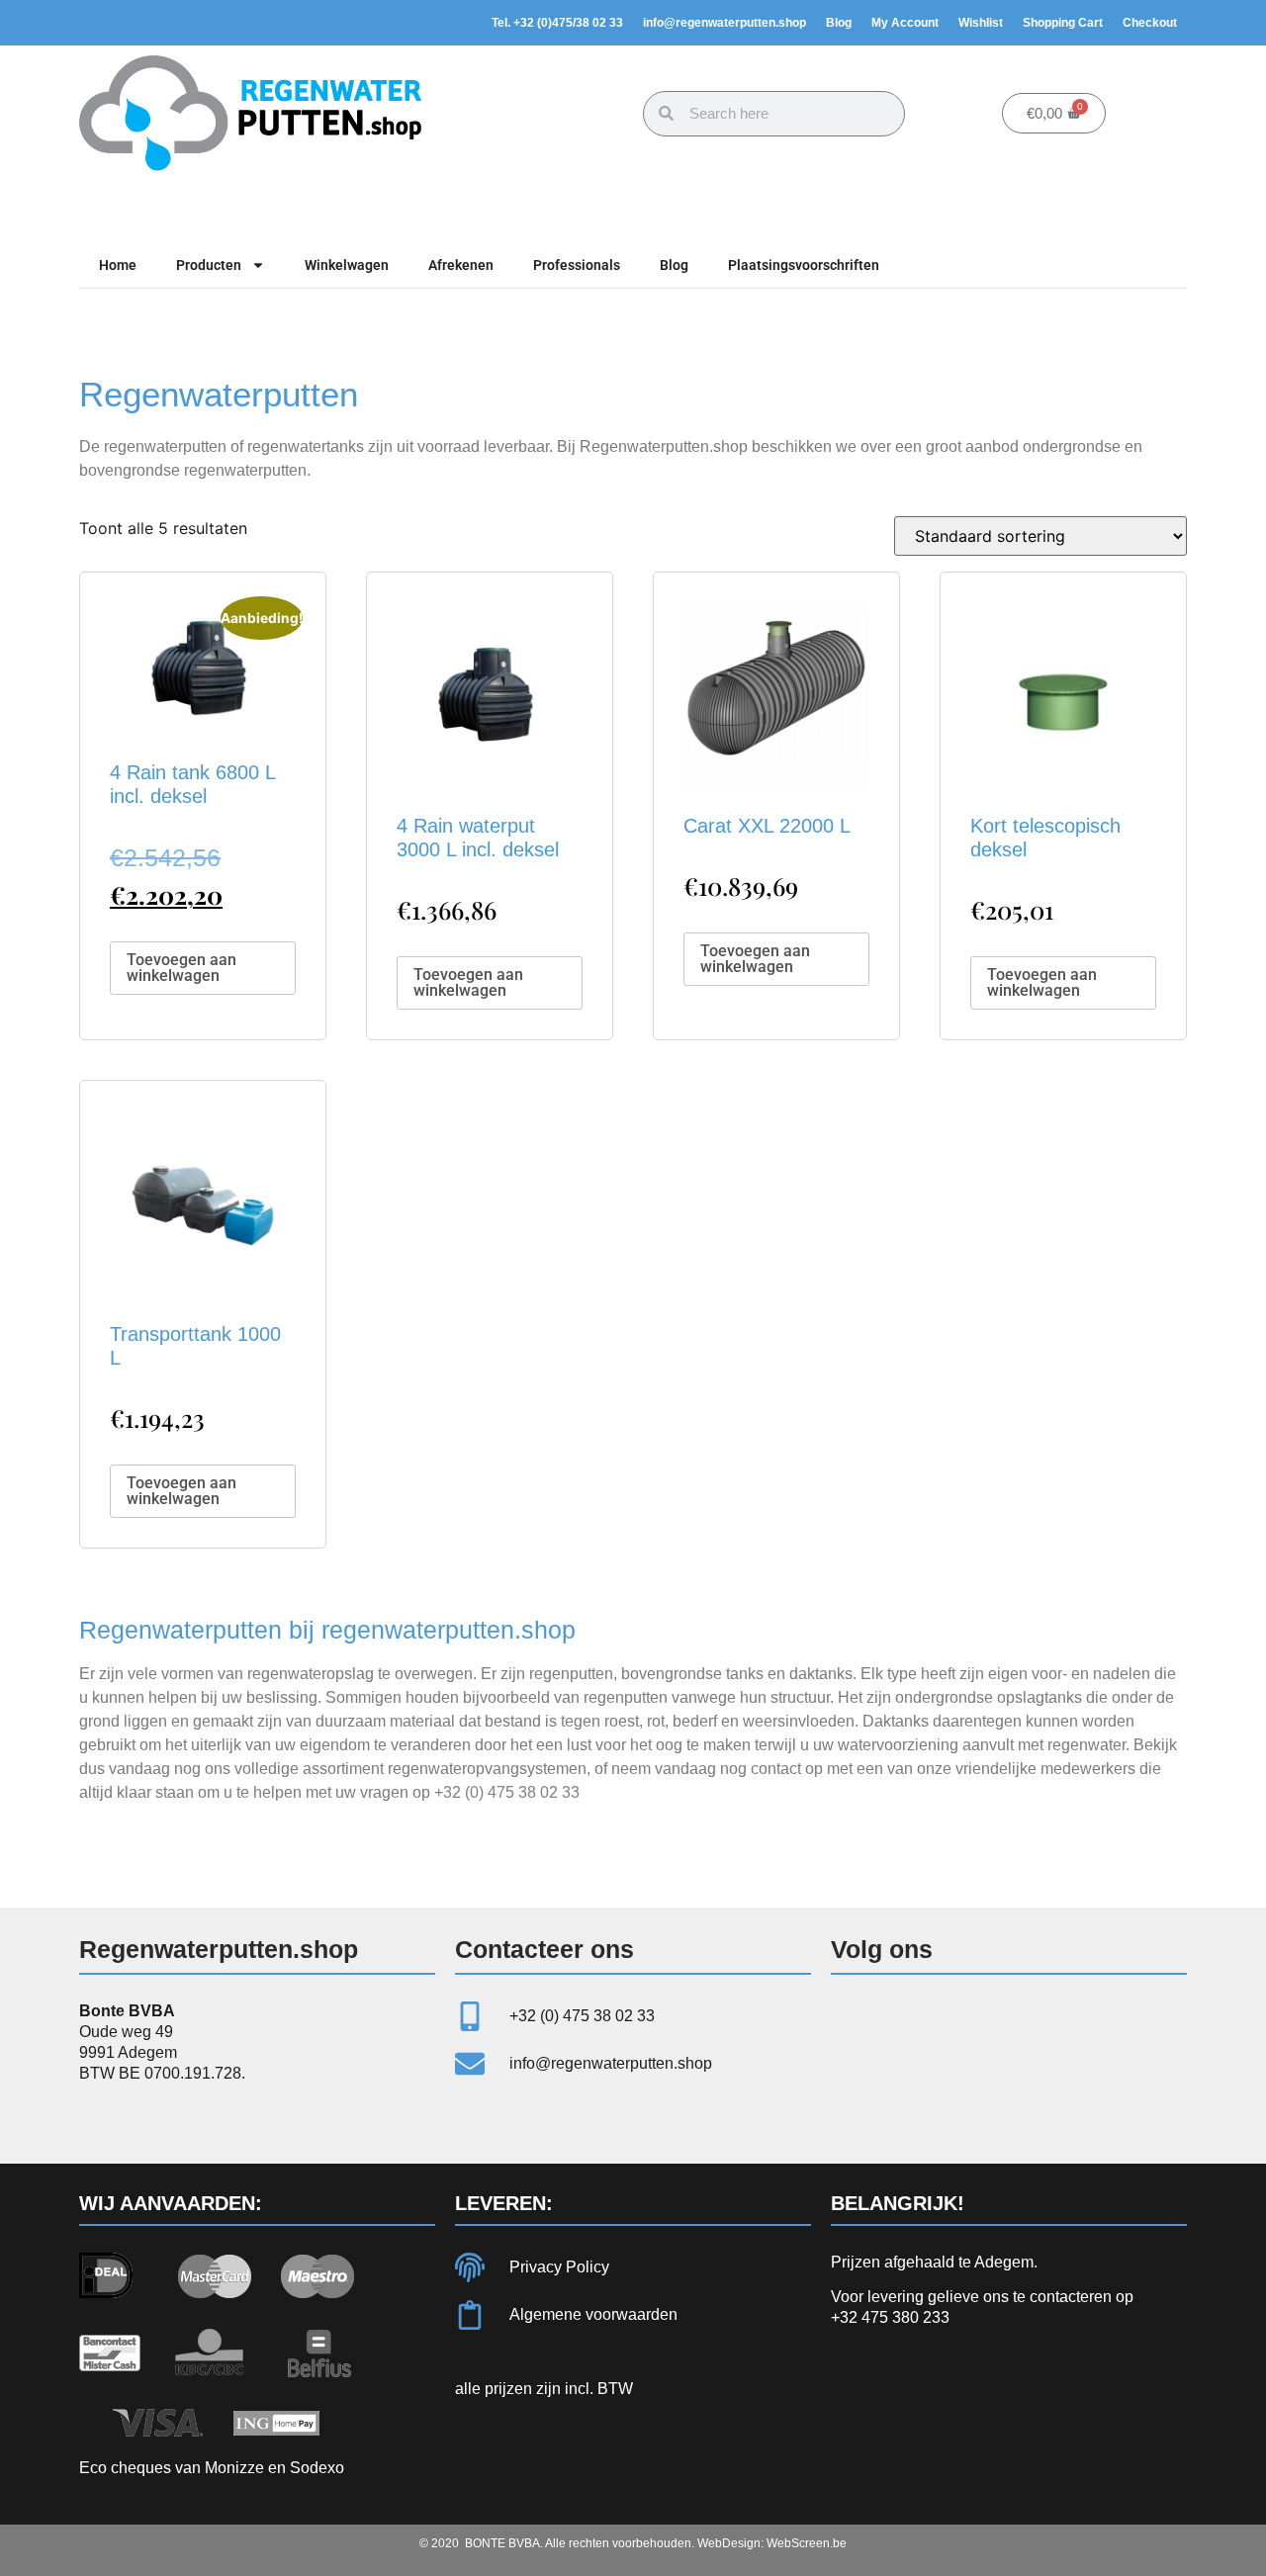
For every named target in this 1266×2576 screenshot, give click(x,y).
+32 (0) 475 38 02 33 (507, 1792)
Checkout (1150, 23)
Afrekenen (461, 265)
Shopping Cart (1063, 23)
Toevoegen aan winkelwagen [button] (181, 968)
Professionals (577, 265)
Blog (839, 23)
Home (118, 265)
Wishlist (981, 23)
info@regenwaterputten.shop (724, 23)
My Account (905, 23)
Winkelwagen (347, 265)
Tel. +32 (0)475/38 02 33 (557, 23)
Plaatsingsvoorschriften (804, 265)
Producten (209, 265)
